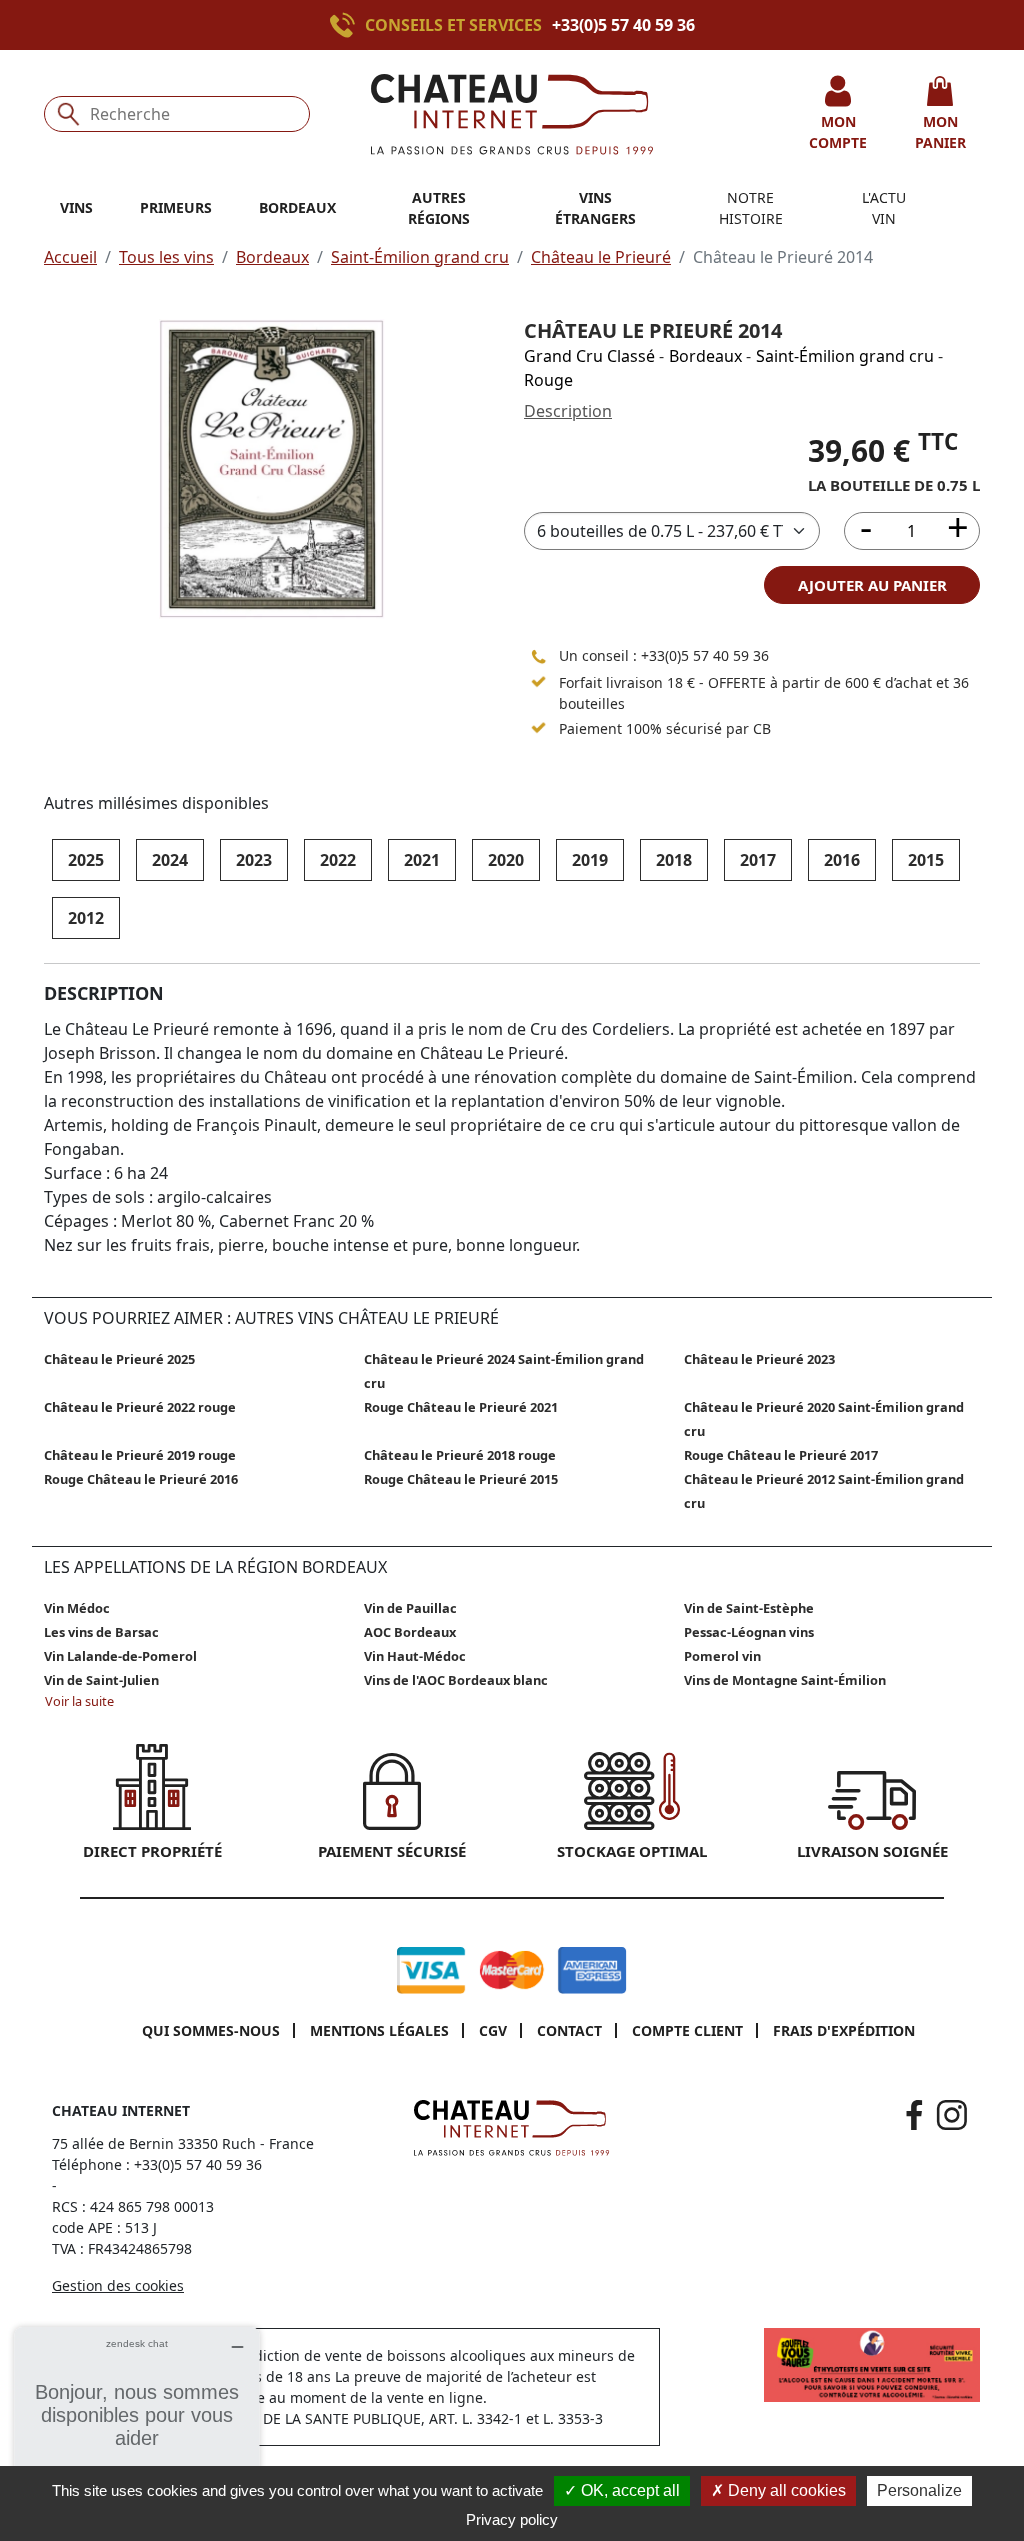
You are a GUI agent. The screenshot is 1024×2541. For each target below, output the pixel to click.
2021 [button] (422, 860)
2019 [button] (590, 860)
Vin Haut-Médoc (415, 1656)
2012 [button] (86, 918)
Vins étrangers (595, 208)
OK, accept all (628, 2490)
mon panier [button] (940, 132)
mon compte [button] (838, 132)
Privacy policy (512, 2519)
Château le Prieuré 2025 (119, 1359)
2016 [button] (842, 860)
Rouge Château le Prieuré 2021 (461, 1407)
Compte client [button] (687, 2030)
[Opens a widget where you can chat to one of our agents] (137, 2426)
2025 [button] (86, 860)
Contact (569, 2030)
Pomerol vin (722, 1656)
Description (568, 411)
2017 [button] (758, 860)
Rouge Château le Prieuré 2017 (781, 1455)
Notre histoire (751, 208)
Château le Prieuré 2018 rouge (460, 1455)
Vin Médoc (77, 1608)
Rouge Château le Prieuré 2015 (461, 1479)
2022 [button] (338, 860)
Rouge (548, 380)
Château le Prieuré (601, 257)
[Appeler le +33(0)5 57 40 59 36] (347, 25)
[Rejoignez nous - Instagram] (952, 2115)
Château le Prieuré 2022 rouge (140, 1407)
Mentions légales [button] (379, 2030)
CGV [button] (493, 2030)
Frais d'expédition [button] (844, 2030)
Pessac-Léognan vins (749, 1632)
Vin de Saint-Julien (101, 1680)
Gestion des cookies (118, 2285)
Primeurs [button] (176, 207)
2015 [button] (926, 860)
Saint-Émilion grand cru (420, 257)
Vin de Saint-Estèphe (749, 1608)
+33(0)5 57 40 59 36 (623, 25)
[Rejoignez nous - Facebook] (914, 2115)
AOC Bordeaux (410, 1632)
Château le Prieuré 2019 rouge (140, 1455)
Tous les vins (166, 257)
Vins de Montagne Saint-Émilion (785, 1680)
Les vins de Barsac (101, 1632)
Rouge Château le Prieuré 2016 (141, 1479)
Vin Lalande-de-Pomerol (120, 1656)
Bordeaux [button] (297, 207)
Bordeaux (272, 257)
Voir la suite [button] (79, 1701)
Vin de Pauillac (410, 1608)
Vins (76, 207)
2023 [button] (254, 860)
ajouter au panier (872, 585)
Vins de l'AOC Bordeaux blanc (456, 1680)
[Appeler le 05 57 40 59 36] (539, 656)
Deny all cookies (785, 2490)
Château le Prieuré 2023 (759, 1359)
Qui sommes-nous (211, 2030)
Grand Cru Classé (589, 356)
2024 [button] (170, 860)
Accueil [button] (70, 257)
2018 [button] (674, 860)
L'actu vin (884, 208)
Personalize (919, 2490)
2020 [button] (506, 860)
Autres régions (439, 208)
